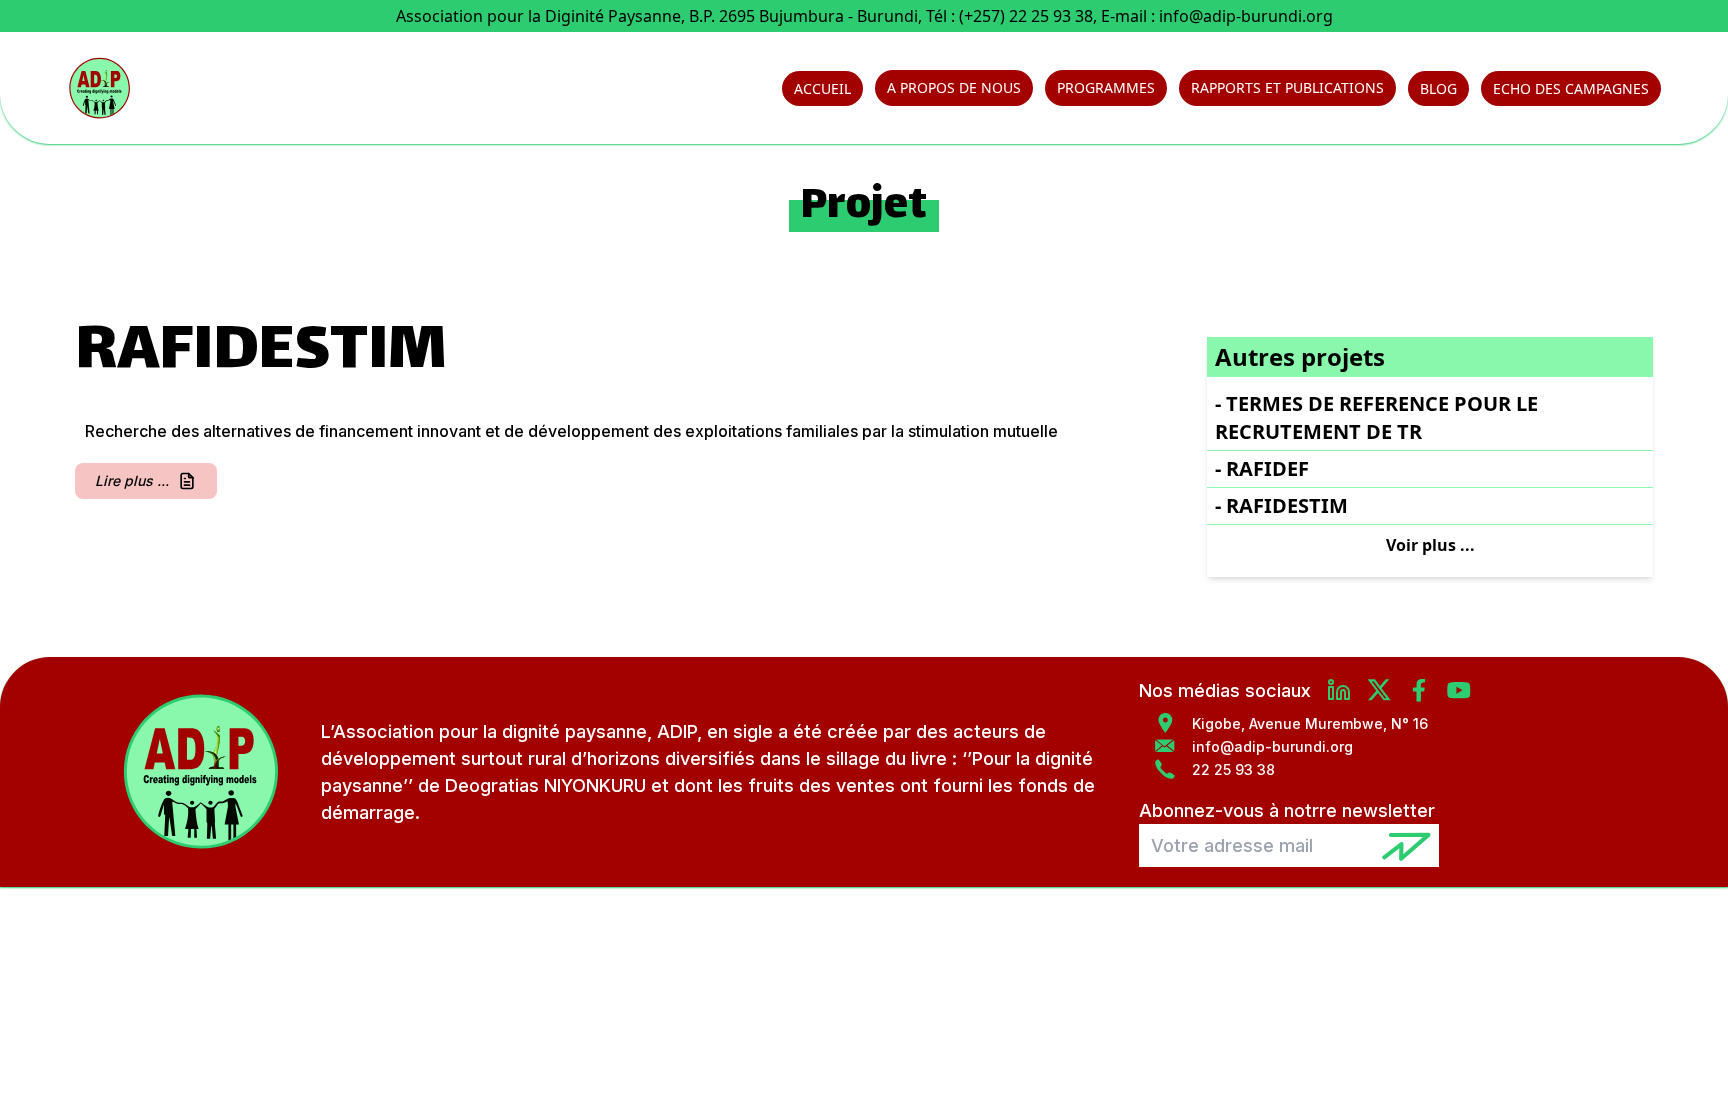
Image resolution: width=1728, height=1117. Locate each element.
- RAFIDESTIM (1281, 505)
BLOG (1438, 88)
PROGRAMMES (1106, 87)
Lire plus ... (132, 480)
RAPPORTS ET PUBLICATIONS (1287, 87)
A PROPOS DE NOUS (954, 87)
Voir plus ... (1430, 545)
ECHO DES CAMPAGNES (1571, 88)
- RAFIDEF (1262, 468)
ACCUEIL (822, 88)
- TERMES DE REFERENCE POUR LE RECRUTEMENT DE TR (1376, 417)
